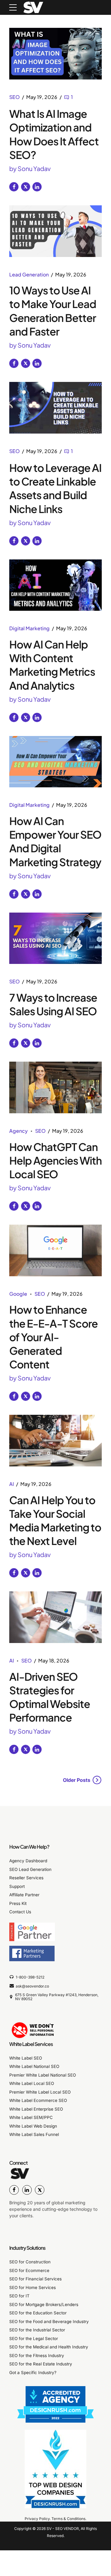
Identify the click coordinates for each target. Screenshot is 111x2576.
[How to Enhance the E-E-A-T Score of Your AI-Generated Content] (55, 1250)
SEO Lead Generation (30, 1869)
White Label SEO (26, 2058)
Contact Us (20, 1912)
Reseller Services (26, 1878)
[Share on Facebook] (14, 187)
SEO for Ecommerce (29, 2270)
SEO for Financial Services (35, 2279)
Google (18, 1294)
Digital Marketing (29, 628)
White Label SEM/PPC (31, 2118)
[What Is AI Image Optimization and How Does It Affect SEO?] (55, 54)
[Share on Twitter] (26, 187)
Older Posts (77, 1780)
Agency (18, 1131)
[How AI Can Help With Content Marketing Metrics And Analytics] (55, 585)
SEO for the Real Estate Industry (41, 2364)
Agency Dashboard (28, 1861)
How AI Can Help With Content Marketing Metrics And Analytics (52, 665)
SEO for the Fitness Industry (37, 2356)
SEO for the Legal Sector (34, 2339)
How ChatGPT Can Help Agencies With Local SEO (55, 1160)
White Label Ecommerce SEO (38, 2101)
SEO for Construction (30, 2262)
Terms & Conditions (68, 2519)
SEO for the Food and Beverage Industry (49, 2321)
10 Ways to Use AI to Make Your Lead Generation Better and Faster (53, 311)
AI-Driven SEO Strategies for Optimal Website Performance (50, 1697)
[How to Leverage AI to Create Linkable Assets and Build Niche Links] (55, 408)
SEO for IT (19, 2296)
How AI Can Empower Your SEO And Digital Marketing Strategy (55, 841)
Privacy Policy (37, 2519)
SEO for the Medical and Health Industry (49, 2347)
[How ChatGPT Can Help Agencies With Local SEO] (55, 1087)
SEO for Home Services (33, 2287)
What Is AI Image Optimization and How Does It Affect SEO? (54, 134)
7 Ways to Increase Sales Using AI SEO (53, 1004)
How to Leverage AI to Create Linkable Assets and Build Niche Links (55, 488)
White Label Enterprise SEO (36, 2109)
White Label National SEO (34, 2067)
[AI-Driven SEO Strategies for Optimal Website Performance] (55, 1617)
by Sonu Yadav (30, 168)
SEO (14, 97)
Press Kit (18, 1903)
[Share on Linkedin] (37, 187)
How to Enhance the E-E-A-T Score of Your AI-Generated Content (53, 1337)
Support (17, 1886)
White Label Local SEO (32, 2084)
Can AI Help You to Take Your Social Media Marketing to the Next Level (55, 1521)
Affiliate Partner (24, 1895)
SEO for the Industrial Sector (37, 2330)
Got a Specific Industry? (33, 2373)
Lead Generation (29, 274)
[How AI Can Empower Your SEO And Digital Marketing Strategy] (55, 762)
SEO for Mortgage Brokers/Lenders (44, 2304)
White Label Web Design (33, 2126)
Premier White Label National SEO (43, 2075)
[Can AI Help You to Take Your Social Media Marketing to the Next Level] (55, 1441)
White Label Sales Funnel (34, 2135)
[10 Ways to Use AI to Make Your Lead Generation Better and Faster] (55, 231)
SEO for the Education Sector (38, 2313)
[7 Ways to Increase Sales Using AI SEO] (55, 938)
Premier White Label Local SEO (40, 2092)
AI (12, 1484)
